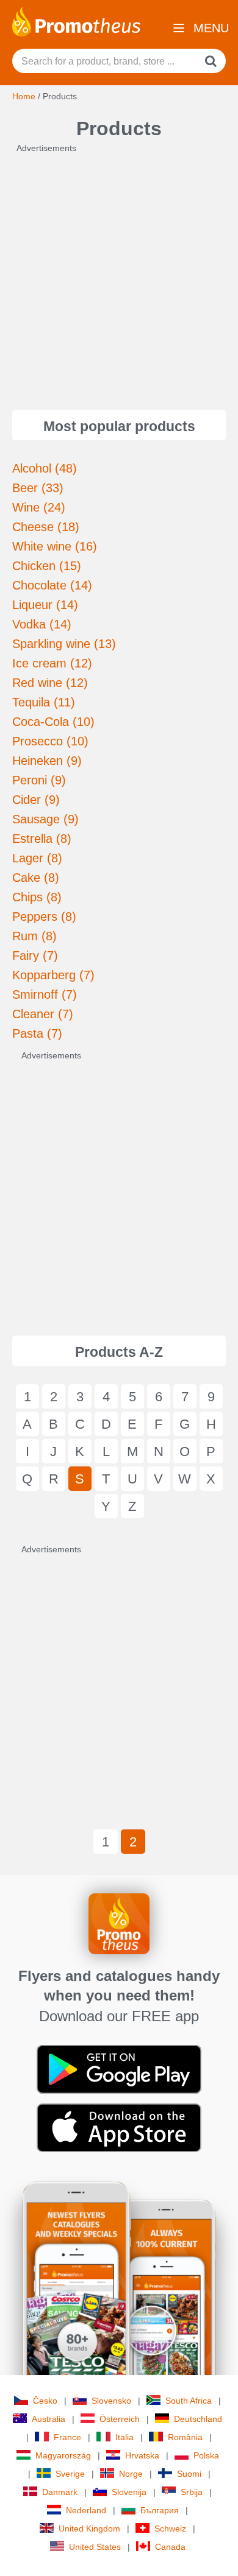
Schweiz (170, 2528)
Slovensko (111, 2401)
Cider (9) (36, 800)
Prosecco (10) (50, 741)
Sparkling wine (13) (64, 644)
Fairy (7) (35, 955)
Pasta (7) (37, 1033)
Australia (49, 2419)
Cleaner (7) (43, 1014)
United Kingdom (89, 2528)
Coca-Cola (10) (53, 722)
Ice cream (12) (52, 663)
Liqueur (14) (45, 605)
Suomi (189, 2474)
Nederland (86, 2510)
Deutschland (198, 2419)
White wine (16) (55, 546)
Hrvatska (142, 2455)
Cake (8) (36, 878)
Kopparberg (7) (53, 975)
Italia (124, 2437)
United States (95, 2547)
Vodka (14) (42, 624)
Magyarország (63, 2455)
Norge (131, 2474)
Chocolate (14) (52, 585)
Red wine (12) (50, 683)
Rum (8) (34, 936)
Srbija (192, 2492)
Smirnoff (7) (45, 994)
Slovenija (129, 2492)
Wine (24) (39, 507)
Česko (45, 2401)
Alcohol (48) (45, 468)
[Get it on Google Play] (119, 2069)
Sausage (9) (45, 819)
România (185, 2437)
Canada (170, 2547)
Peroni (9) (39, 780)
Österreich (120, 2419)
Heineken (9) (47, 761)
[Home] (76, 21)
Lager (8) (37, 858)
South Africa (189, 2401)
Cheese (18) (46, 527)
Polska (206, 2455)
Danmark (60, 2492)
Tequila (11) (44, 702)
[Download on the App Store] (119, 2127)
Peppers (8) (44, 917)
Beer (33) (38, 488)
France (67, 2437)
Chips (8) (37, 897)
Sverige (70, 2474)
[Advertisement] (119, 273)
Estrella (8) (42, 839)
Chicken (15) (47, 566)
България (160, 2510)
